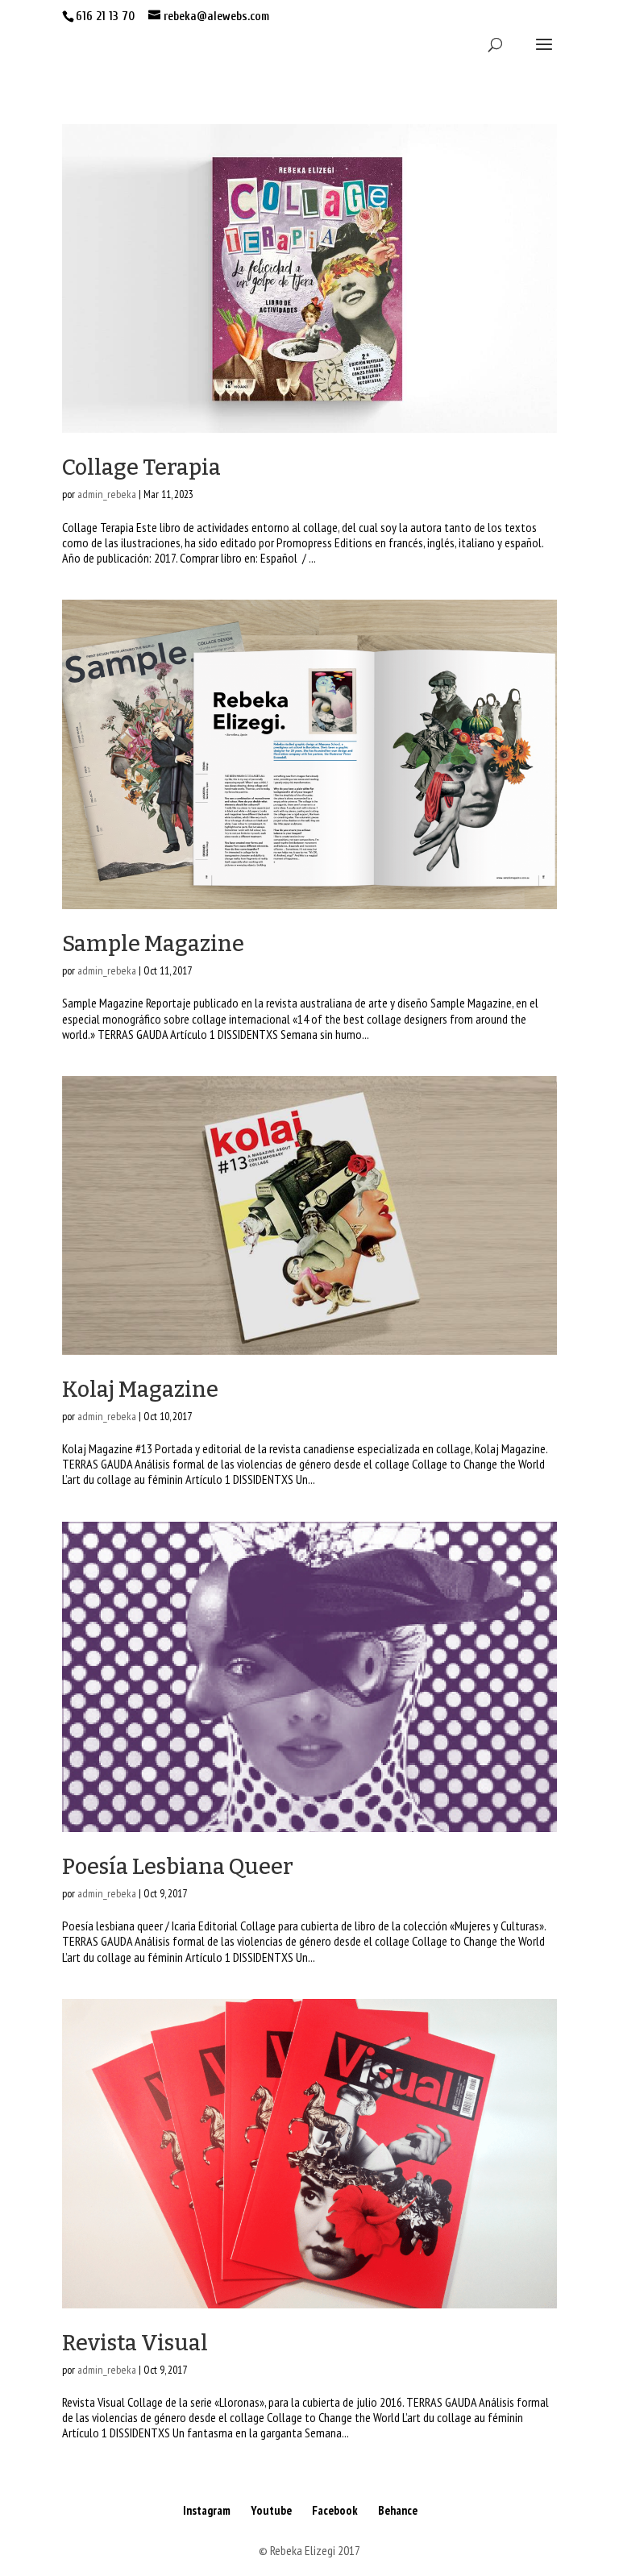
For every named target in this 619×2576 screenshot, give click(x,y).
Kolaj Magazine (140, 1390)
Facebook (335, 2510)
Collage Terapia (141, 467)
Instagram (207, 2510)
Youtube (271, 2510)
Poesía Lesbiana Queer (178, 1867)
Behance (398, 2510)
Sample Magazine (153, 944)
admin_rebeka (107, 494)
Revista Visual (135, 2343)
